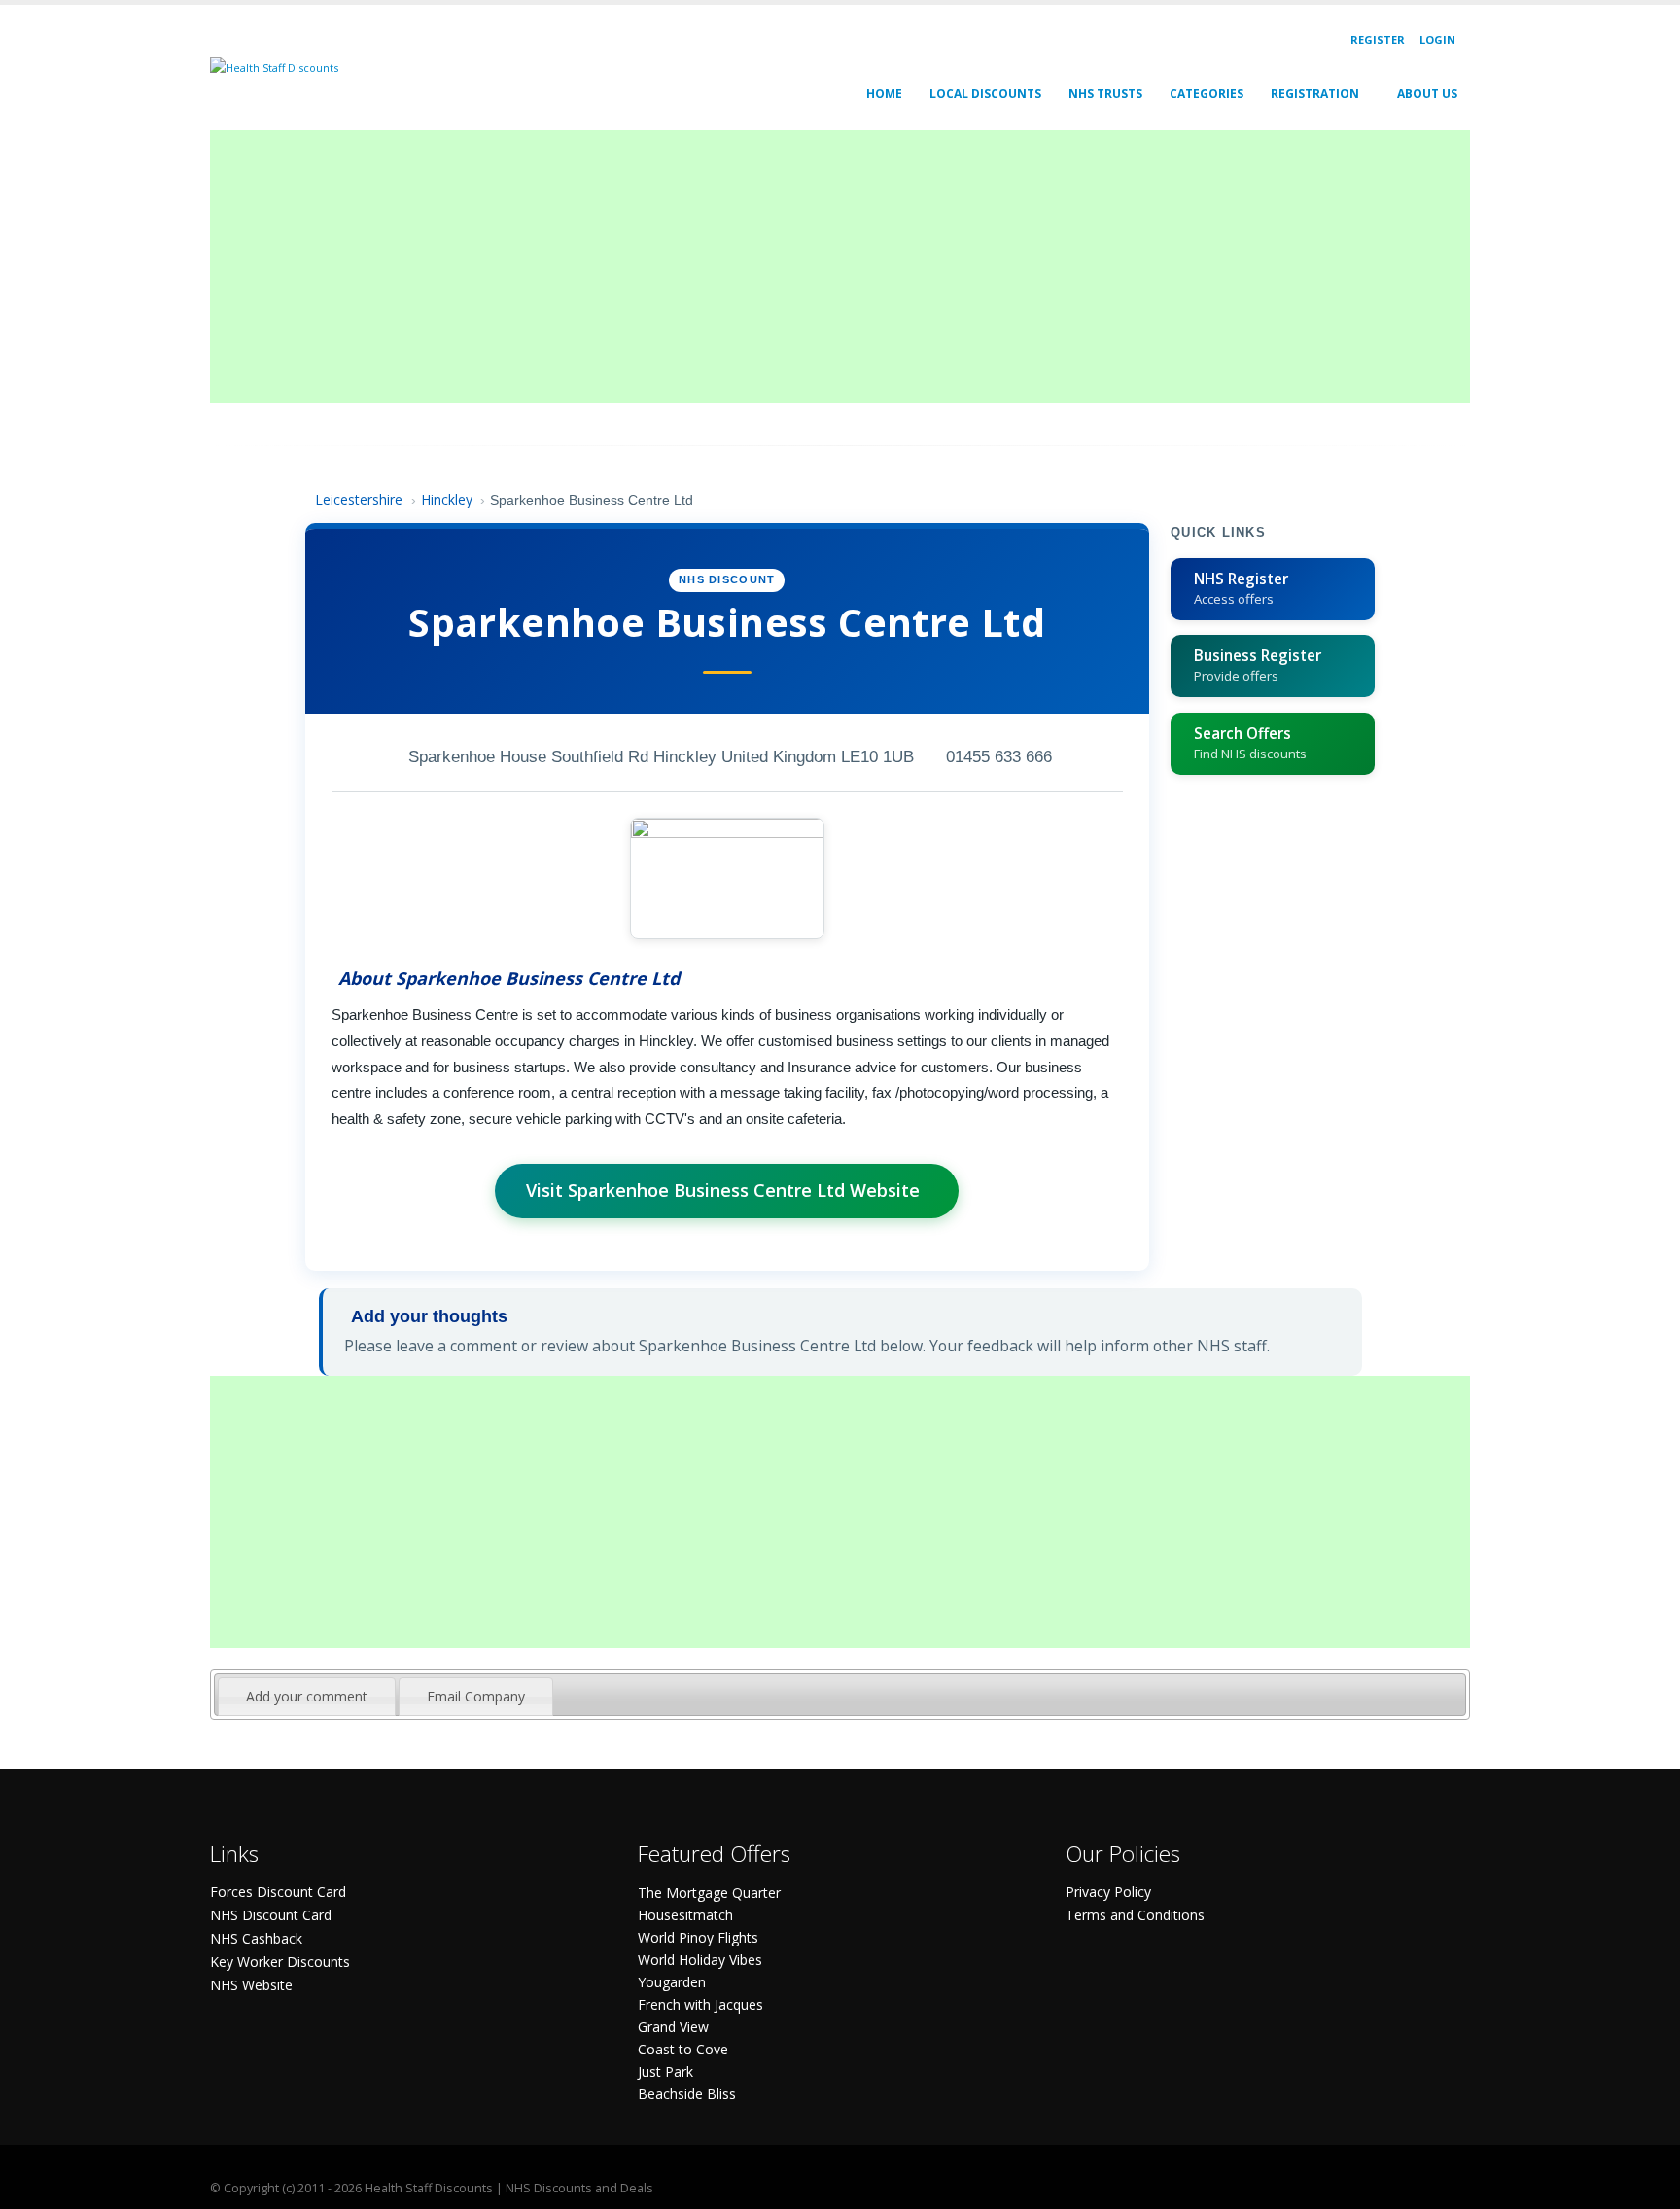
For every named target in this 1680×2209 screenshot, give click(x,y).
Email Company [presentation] (476, 1696)
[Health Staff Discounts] (274, 67)
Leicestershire (359, 499)
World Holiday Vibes (700, 1960)
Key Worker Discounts (280, 1962)
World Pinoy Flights (698, 1937)
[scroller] (1646, 2186)
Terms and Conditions (1135, 1915)
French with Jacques (700, 2004)
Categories (1207, 94)
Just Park (665, 2071)
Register (1378, 39)
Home (884, 94)
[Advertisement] (793, 266)
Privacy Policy (1108, 1892)
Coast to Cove (683, 2049)
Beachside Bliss (687, 2094)
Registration (1315, 94)
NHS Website (251, 1985)
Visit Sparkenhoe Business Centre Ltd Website (723, 1190)
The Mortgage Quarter (709, 1893)
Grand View (673, 2027)
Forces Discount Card (278, 1892)
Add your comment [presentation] (307, 1696)
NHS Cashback (256, 1938)
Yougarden (672, 1982)
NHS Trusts (1105, 94)
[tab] (307, 1697)
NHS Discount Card (271, 1915)
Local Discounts (985, 94)
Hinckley (447, 499)
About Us (1427, 94)
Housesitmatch (685, 1915)
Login (1437, 39)
